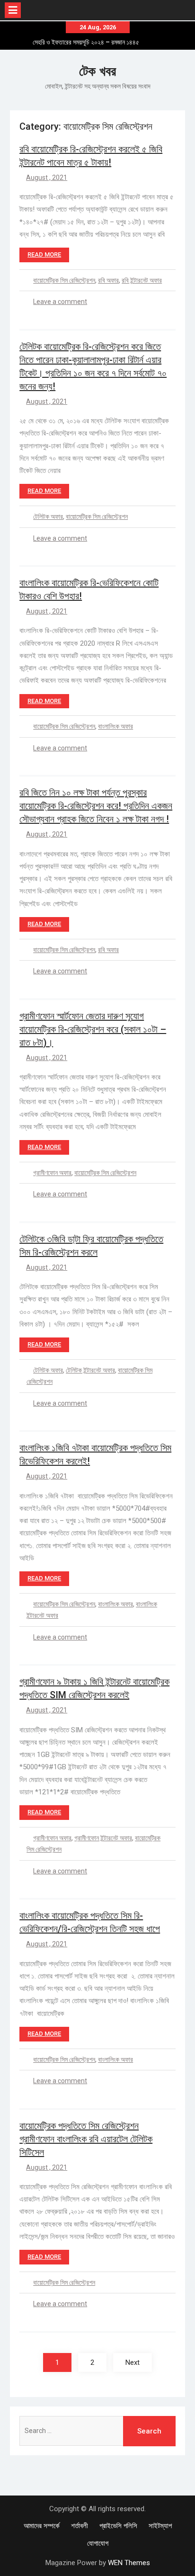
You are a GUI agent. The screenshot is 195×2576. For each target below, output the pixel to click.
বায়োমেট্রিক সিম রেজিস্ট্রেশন (64, 280)
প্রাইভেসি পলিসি (118, 2526)
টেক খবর (97, 71)
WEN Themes (129, 2563)
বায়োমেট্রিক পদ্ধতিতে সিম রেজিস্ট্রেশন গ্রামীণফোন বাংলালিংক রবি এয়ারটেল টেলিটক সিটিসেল (86, 2139)
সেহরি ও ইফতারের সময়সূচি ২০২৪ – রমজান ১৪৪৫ (86, 42)
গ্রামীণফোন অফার (52, 1173)
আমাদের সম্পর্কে (42, 2526)
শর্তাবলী (80, 2526)
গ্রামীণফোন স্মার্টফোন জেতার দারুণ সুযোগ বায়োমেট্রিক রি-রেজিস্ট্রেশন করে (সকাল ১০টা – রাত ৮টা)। (93, 1029)
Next (133, 2362)
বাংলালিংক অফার (115, 726)
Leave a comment (60, 302)
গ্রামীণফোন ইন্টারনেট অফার (103, 1838)
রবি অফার (108, 280)
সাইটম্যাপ (160, 2526)
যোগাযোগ (98, 2543)
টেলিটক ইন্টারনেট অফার (90, 1370)
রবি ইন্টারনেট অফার (142, 280)
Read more (44, 254)
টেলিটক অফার (48, 517)
